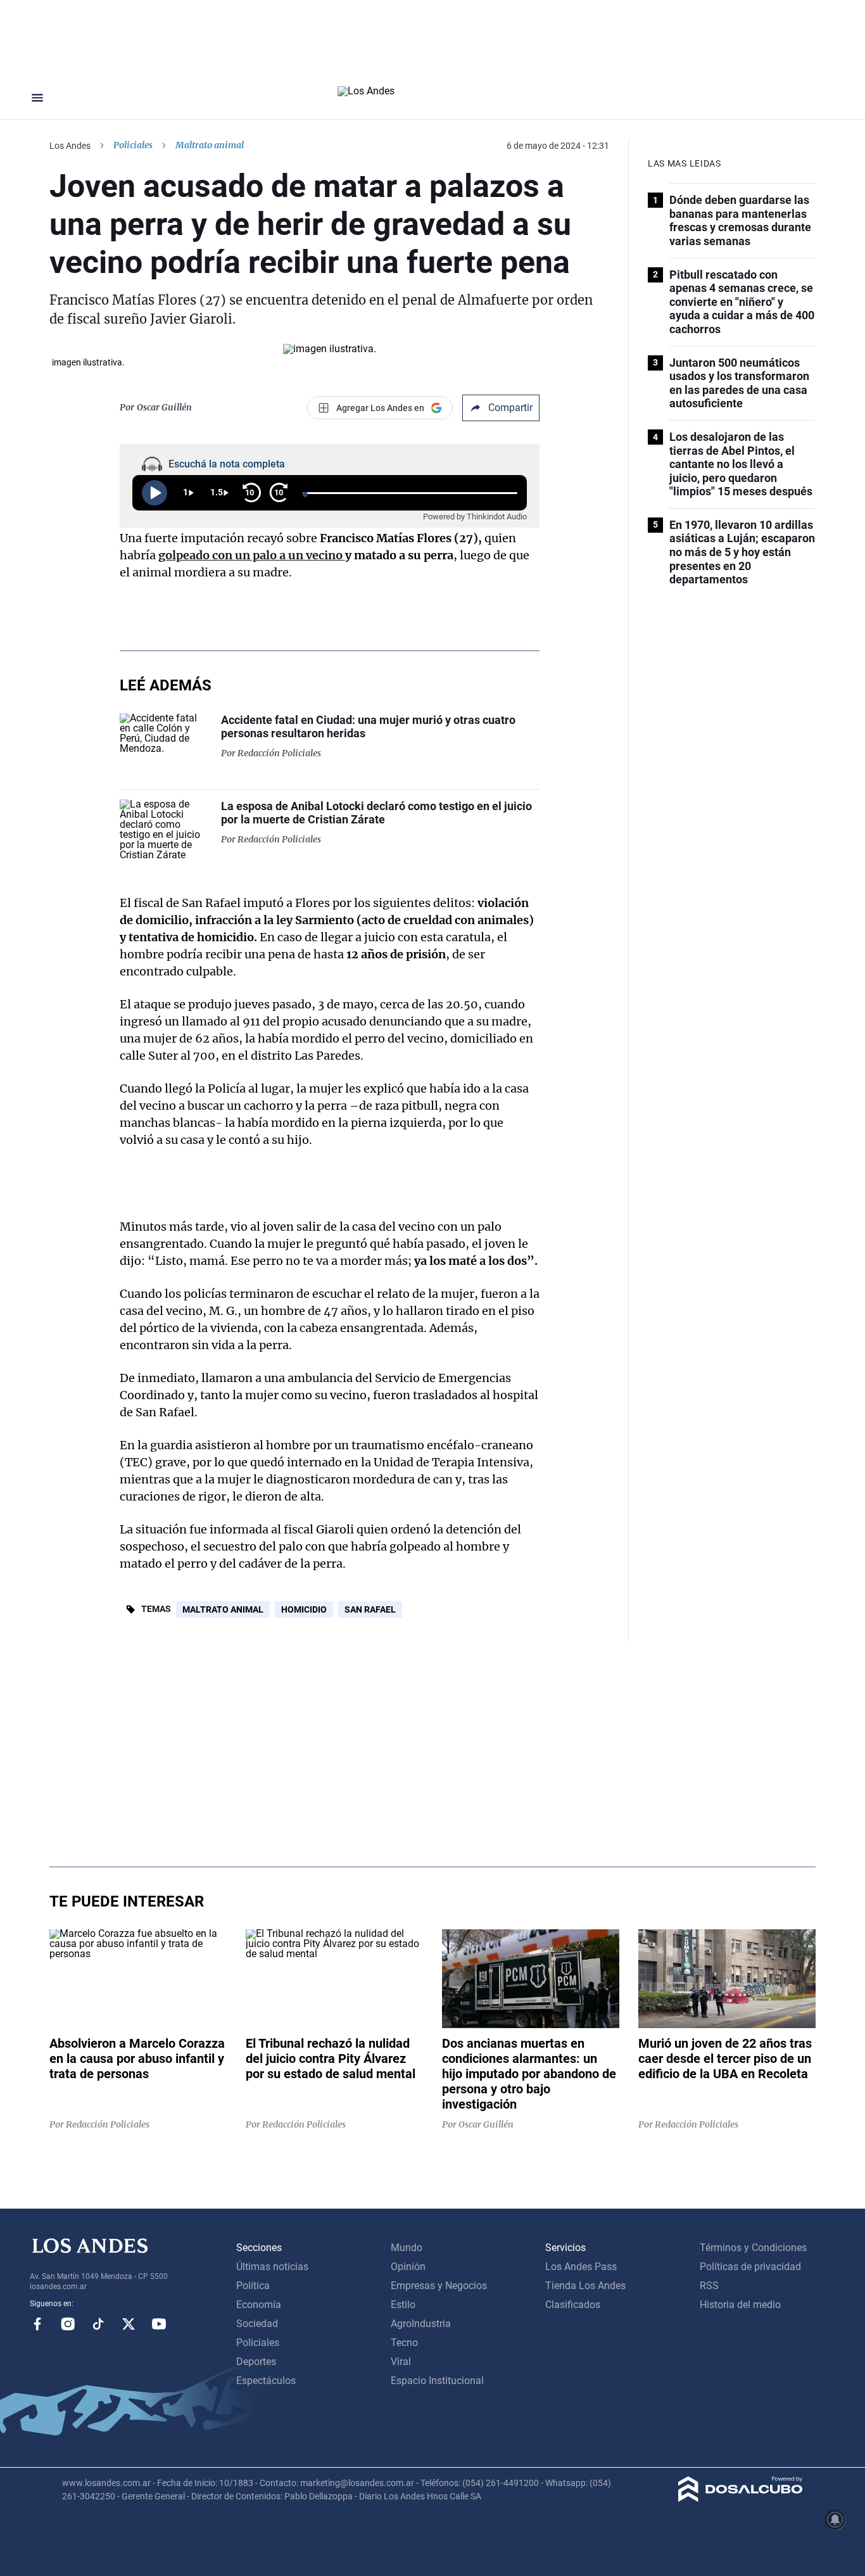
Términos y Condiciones (753, 2248)
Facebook (37, 2324)
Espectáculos (266, 2381)
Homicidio (304, 1609)
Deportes (256, 2362)
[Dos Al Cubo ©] (741, 2498)
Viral (401, 2362)
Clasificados (573, 2305)
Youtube (159, 2324)
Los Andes (70, 146)
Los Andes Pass (581, 2267)
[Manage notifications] (835, 2520)
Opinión (408, 2267)
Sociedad (257, 2324)
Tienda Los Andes (585, 2286)
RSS (709, 2286)
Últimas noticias (272, 2267)
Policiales (133, 145)
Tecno (404, 2343)
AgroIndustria (421, 2324)
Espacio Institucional (437, 2381)
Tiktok (98, 2324)
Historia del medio (740, 2305)
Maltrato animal (223, 1609)
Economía (259, 2305)
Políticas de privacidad (750, 2267)
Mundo (407, 2248)
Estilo (403, 2305)
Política (253, 2286)
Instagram (68, 2324)
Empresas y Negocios (439, 2286)
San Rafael (370, 1609)
